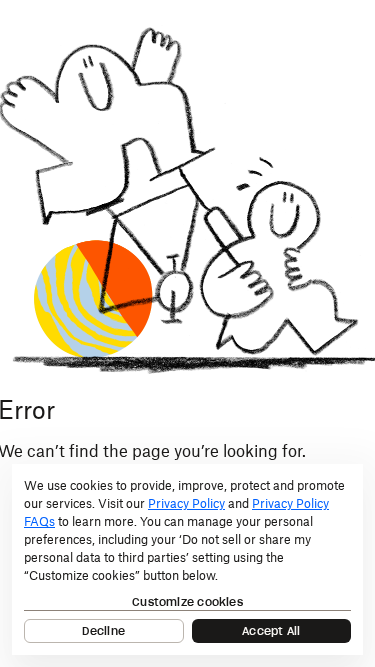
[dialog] (187, 559)
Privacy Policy (186, 503)
